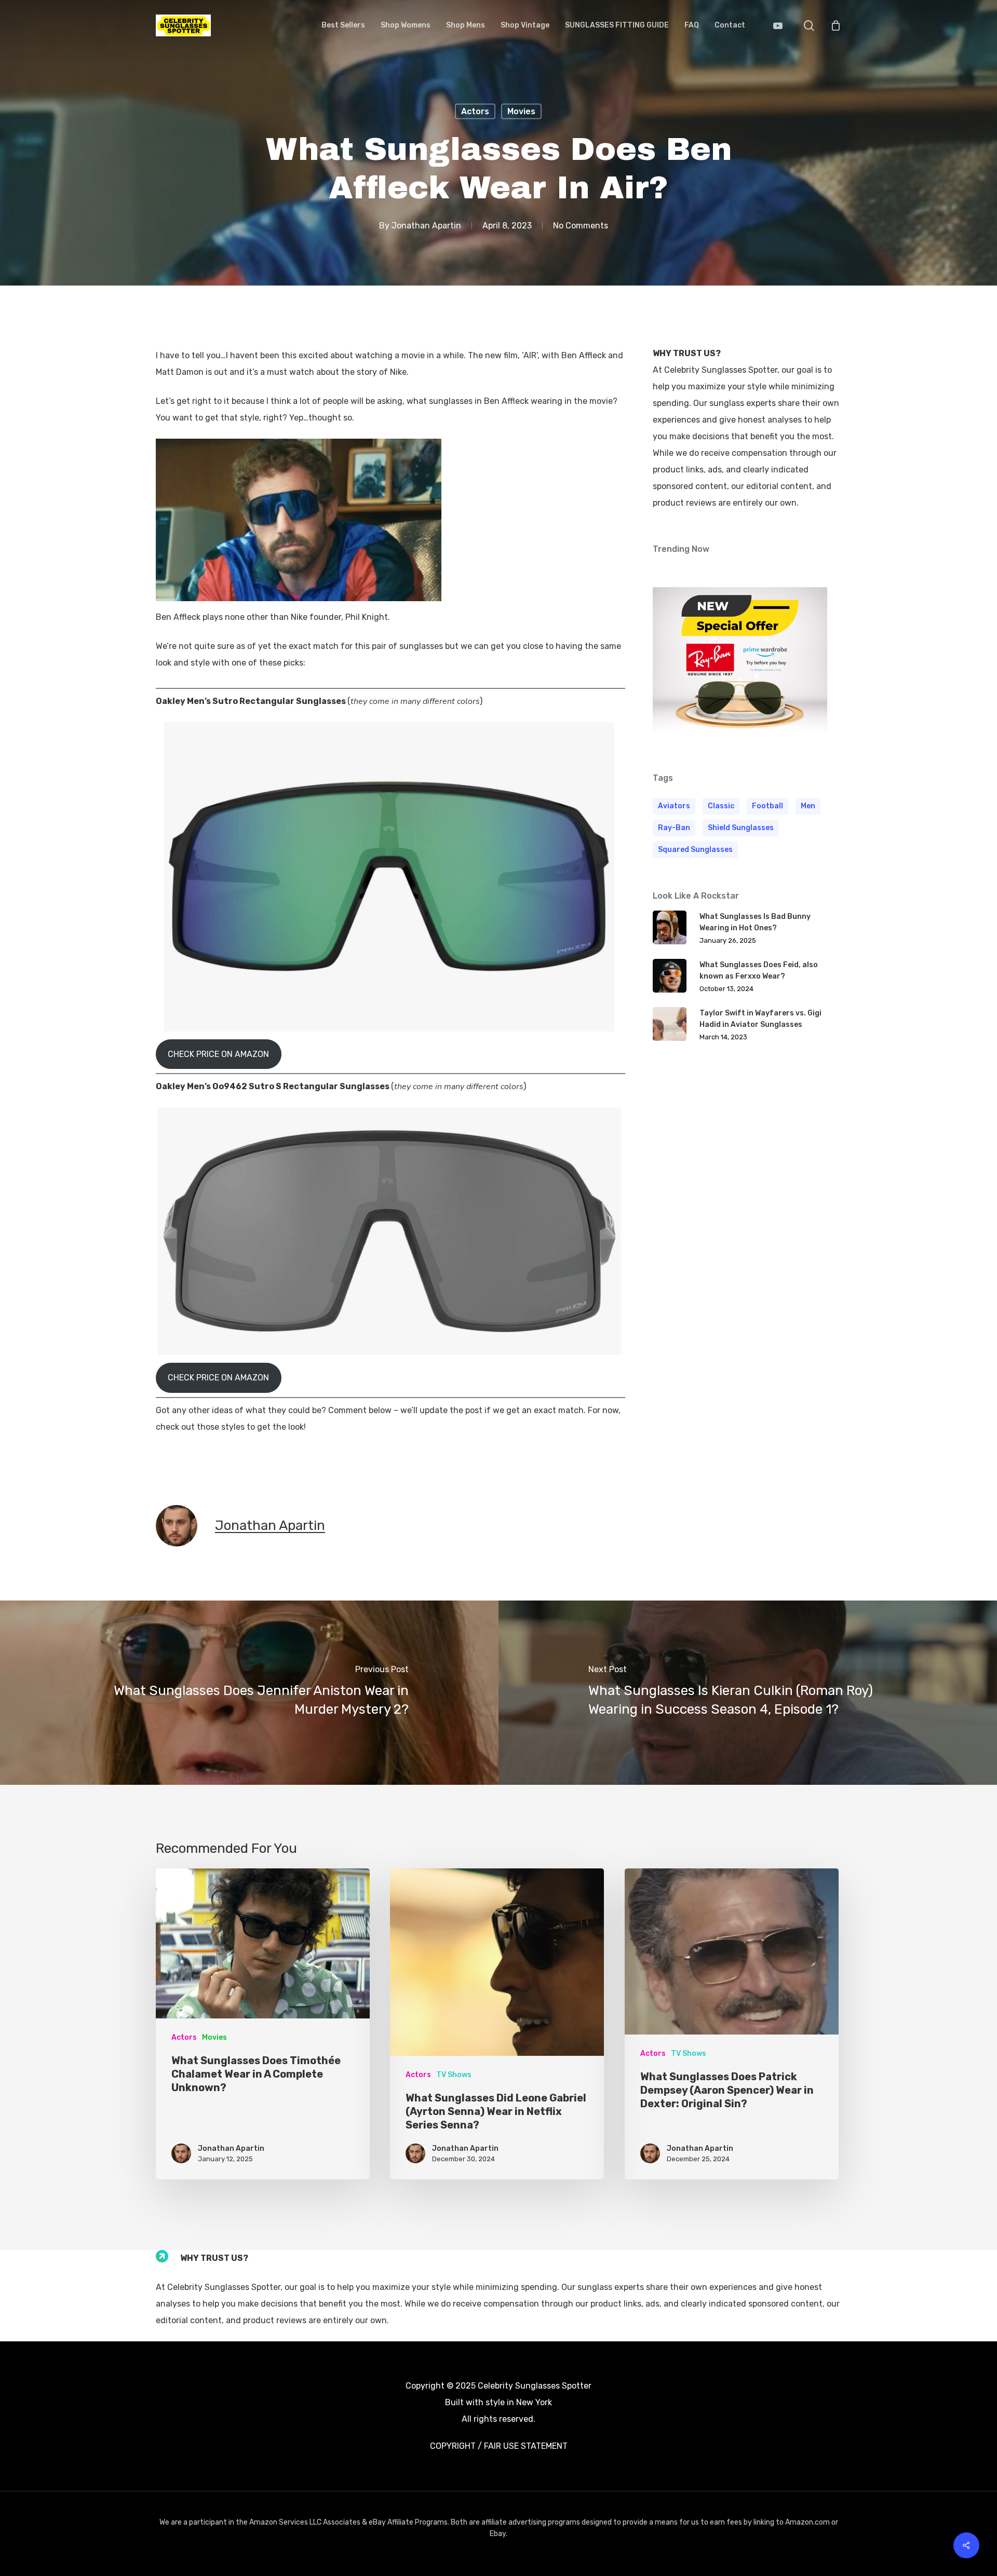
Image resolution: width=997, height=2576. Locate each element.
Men (808, 806)
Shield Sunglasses (741, 828)
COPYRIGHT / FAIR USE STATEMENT (499, 2446)
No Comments (581, 226)
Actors (475, 111)
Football (767, 806)
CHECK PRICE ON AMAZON (218, 1054)
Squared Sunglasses (695, 850)
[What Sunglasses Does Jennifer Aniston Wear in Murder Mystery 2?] (249, 1693)
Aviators (674, 806)
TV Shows (454, 2075)
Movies (521, 111)
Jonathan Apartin (426, 226)
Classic (721, 806)
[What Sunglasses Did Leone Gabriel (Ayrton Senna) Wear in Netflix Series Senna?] (497, 2024)
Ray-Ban (674, 828)
